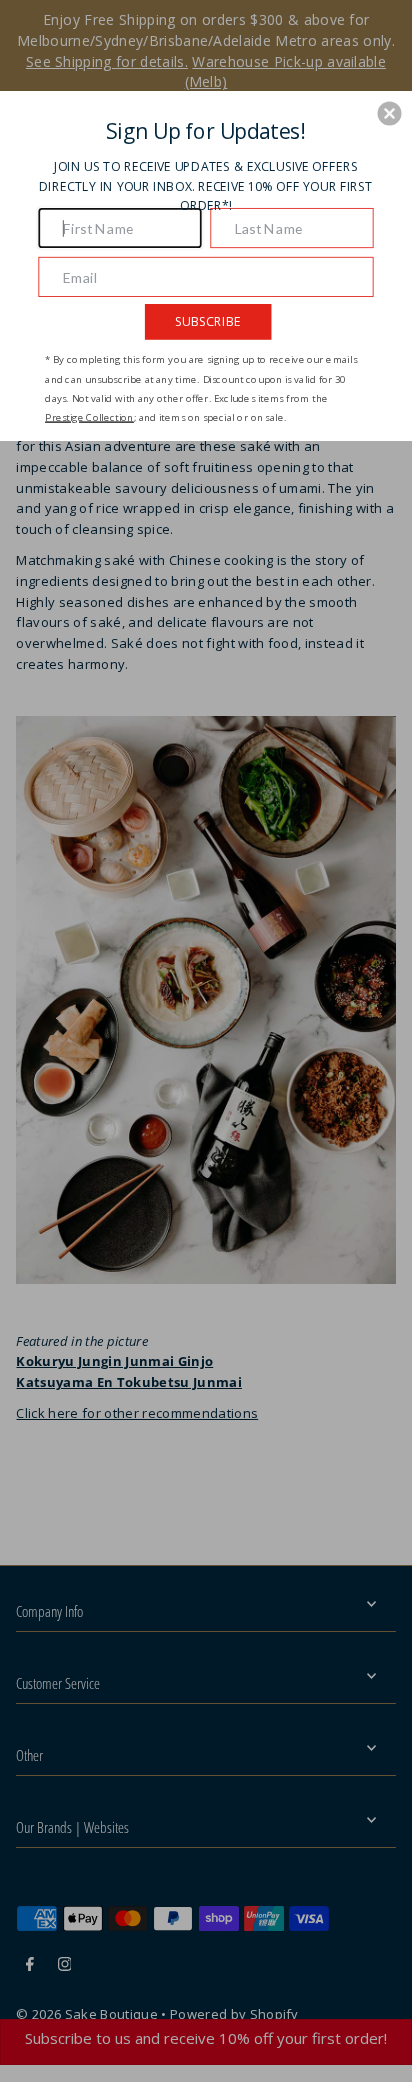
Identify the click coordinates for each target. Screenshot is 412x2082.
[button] (390, 113)
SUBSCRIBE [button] (208, 320)
